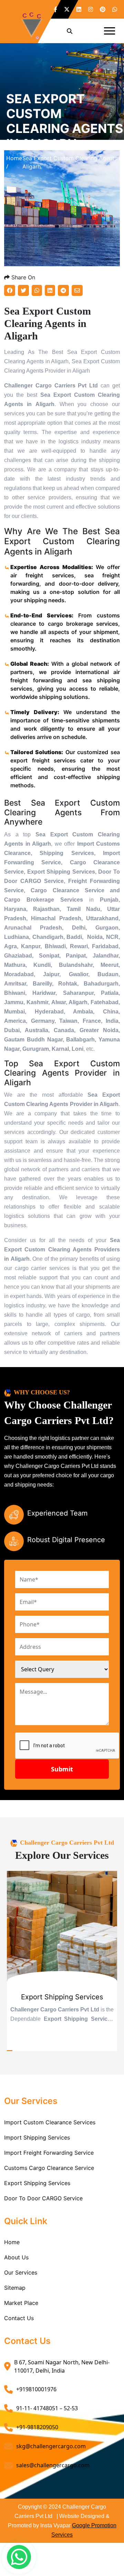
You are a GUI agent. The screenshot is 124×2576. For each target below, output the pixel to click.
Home (12, 2242)
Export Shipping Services (37, 2183)
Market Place (21, 2303)
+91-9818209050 (37, 2427)
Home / (14, 162)
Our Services (21, 2272)
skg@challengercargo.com (51, 2446)
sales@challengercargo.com (53, 2465)
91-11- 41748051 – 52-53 (47, 2408)
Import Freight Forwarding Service (49, 2153)
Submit (62, 1769)
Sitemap (15, 2288)
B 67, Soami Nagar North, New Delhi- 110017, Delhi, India (62, 2366)
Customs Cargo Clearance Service (49, 2168)
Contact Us (19, 2318)
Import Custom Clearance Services (50, 2122)
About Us (16, 2257)
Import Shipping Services (37, 2137)
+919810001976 (36, 2389)
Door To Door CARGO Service (43, 2198)
